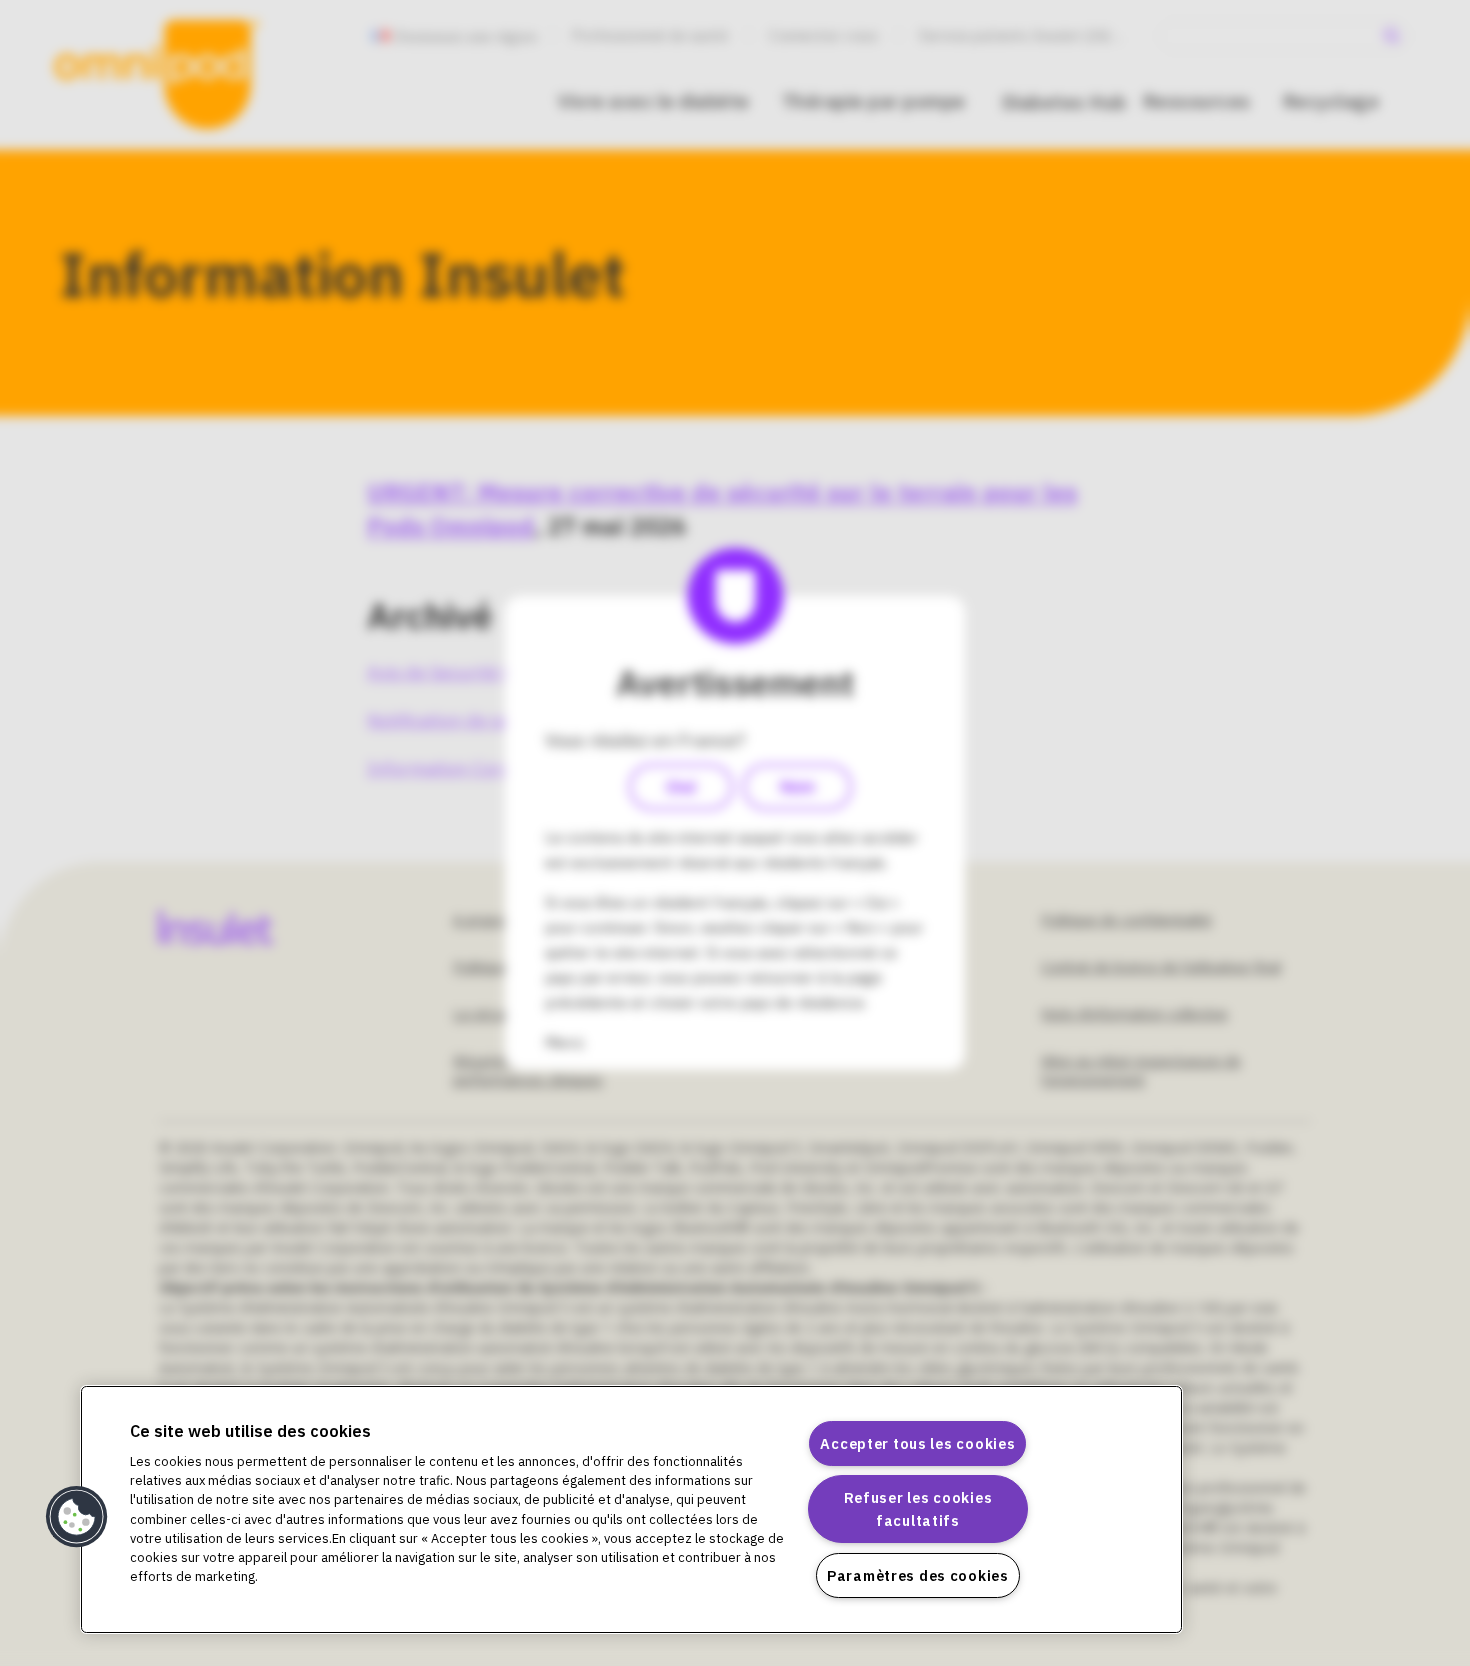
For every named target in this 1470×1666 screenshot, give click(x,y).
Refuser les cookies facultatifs (918, 1509)
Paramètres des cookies (918, 1575)
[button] (77, 1517)
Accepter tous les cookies (917, 1443)
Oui (681, 787)
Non (797, 787)
